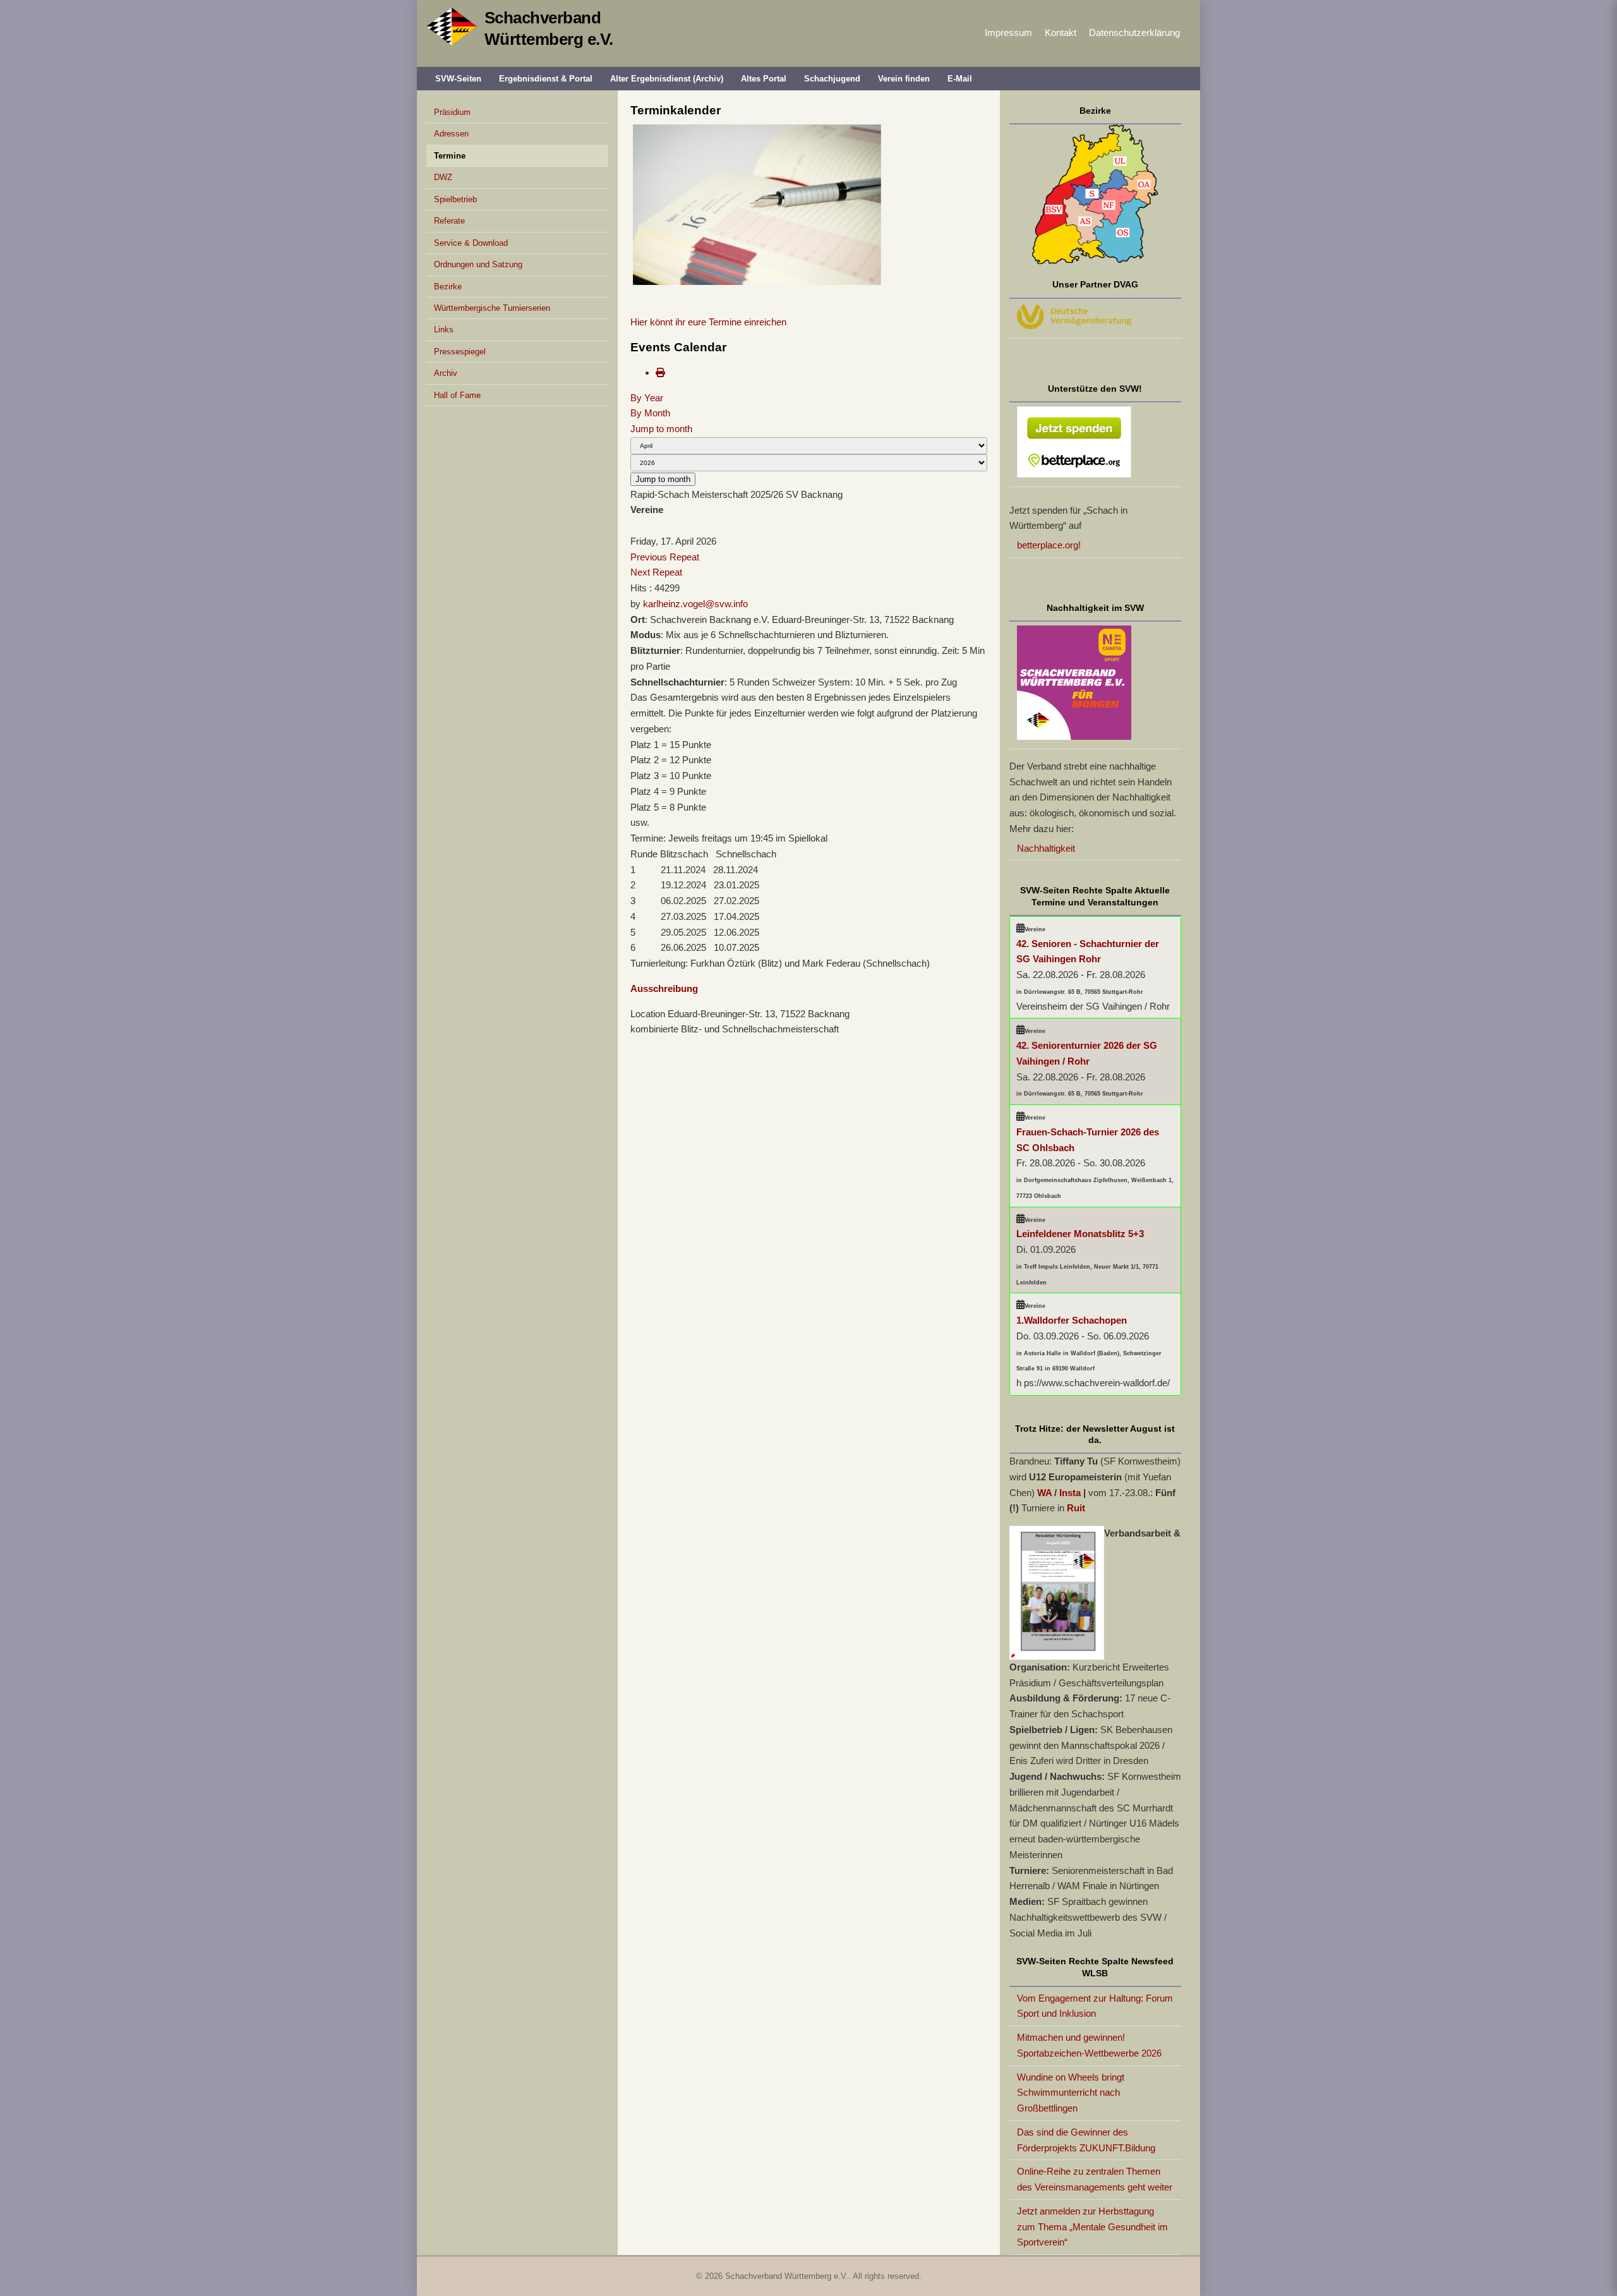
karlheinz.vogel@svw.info (695, 604)
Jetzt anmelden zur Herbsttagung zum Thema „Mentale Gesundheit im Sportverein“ (1092, 2227)
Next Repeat (656, 572)
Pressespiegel (460, 352)
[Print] (660, 372)
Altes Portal (764, 79)
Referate (449, 221)
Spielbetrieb (455, 199)
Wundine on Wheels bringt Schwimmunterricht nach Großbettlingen (1071, 2093)
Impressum (1008, 33)
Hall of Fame (457, 395)
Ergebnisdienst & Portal (546, 79)
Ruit (1076, 1508)
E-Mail (960, 79)
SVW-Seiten (458, 79)
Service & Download (471, 243)
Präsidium (452, 112)
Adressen (451, 134)
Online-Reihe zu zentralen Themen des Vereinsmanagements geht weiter (1095, 2179)
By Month (650, 413)
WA (1044, 1493)
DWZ (443, 177)
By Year (647, 398)
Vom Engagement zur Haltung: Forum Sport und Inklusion (1095, 2006)
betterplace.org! (1049, 545)
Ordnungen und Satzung (478, 264)
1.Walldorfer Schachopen (1072, 1320)
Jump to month (661, 429)
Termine (450, 156)
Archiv (446, 373)
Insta (1070, 1493)
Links (444, 329)
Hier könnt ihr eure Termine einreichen (708, 322)
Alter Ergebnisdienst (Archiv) (667, 79)
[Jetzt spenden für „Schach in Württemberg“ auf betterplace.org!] (1096, 445)
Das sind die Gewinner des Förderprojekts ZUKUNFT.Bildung (1086, 2140)
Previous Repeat (665, 557)
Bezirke (448, 287)
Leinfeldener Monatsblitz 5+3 (1080, 1234)
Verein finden (904, 79)
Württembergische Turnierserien (492, 308)
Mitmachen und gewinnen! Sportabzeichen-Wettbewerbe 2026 (1089, 2045)
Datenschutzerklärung (1134, 33)
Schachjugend (832, 79)
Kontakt (1061, 33)
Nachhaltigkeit (1046, 848)
